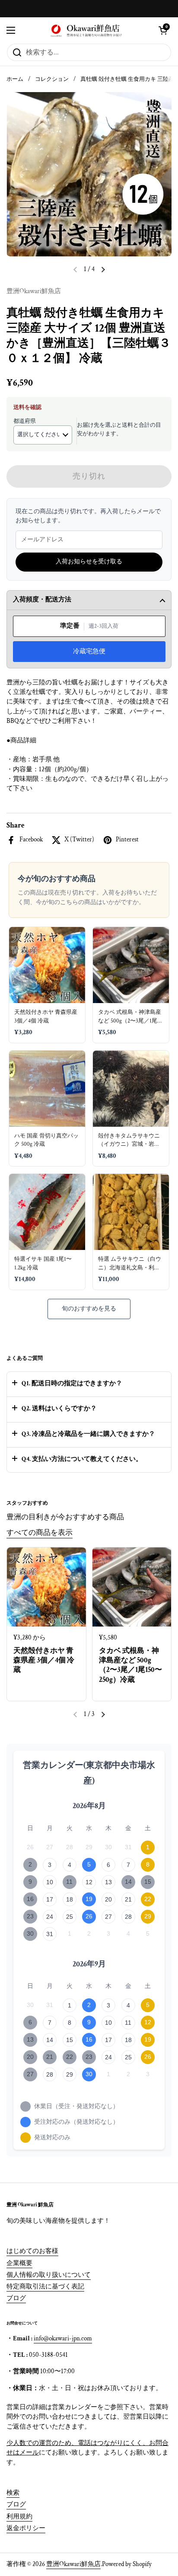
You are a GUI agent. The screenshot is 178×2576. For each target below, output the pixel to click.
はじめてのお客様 (32, 2251)
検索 (13, 2493)
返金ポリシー (26, 2528)
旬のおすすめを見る (89, 1309)
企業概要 (19, 2263)
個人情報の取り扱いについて (49, 2275)
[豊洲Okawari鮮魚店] (87, 30)
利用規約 (19, 2517)
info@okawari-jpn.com (63, 2338)
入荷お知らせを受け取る (89, 562)
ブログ (16, 2298)
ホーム (15, 79)
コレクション (52, 79)
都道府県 (25, 421)
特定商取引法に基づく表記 (45, 2287)
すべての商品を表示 (40, 1533)
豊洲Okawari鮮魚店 (73, 2564)
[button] (163, 30)
